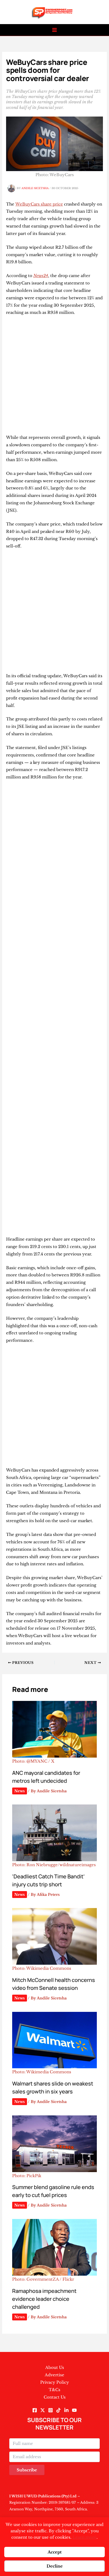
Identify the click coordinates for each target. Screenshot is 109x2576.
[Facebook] (35, 2410)
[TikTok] (58, 2410)
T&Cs (54, 2390)
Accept (55, 2552)
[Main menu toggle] (55, 30)
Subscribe (27, 2470)
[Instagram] (51, 2410)
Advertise (54, 2375)
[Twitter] (43, 2410)
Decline (55, 2566)
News (20, 1791)
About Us (55, 2367)
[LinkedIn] (66, 2410)
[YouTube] (74, 2410)
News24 (41, 276)
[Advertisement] (54, 377)
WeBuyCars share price (39, 204)
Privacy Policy (55, 2382)
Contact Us (55, 2397)
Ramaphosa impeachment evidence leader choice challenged (44, 2299)
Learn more (85, 2537)
